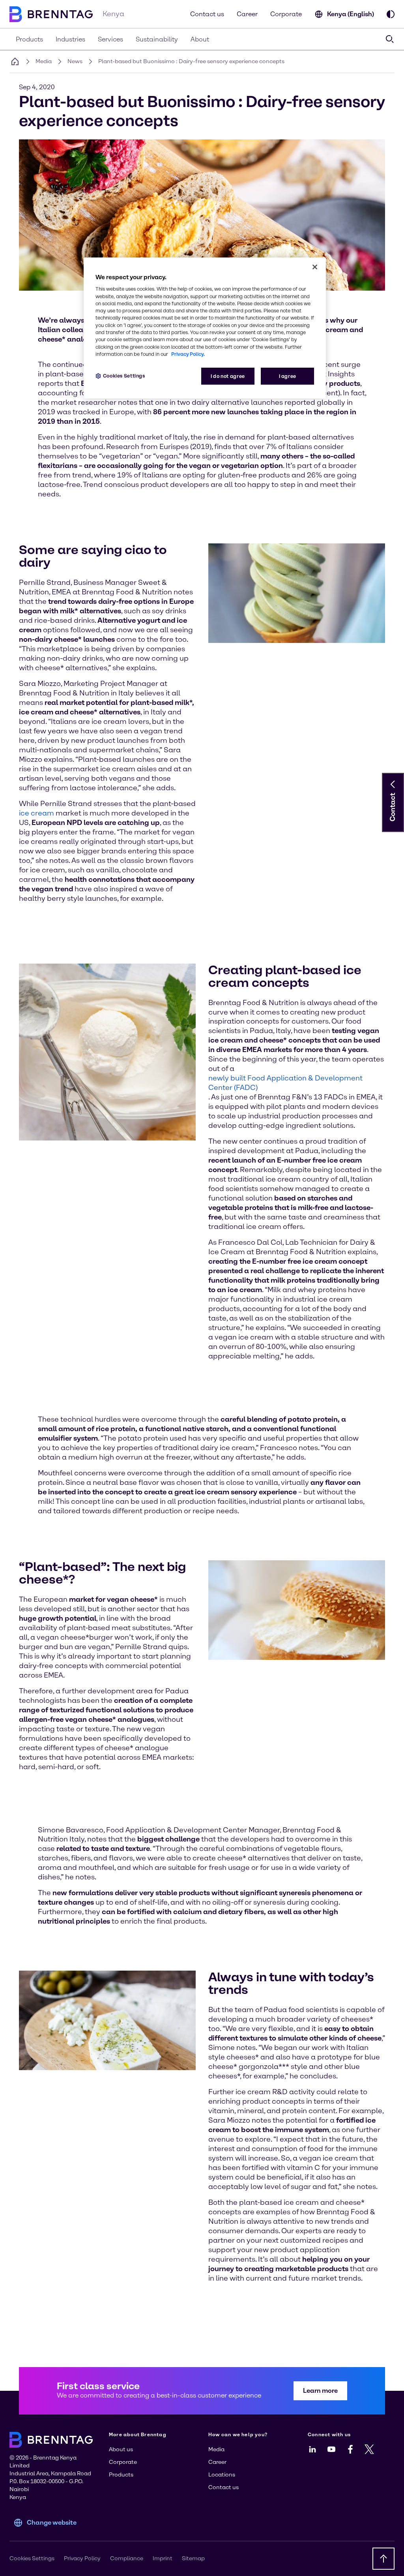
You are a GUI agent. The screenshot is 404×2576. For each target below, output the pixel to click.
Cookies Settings (124, 376)
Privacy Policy (82, 2558)
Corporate (286, 14)
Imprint (163, 2558)
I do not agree (228, 376)
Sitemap (193, 2558)
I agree (288, 376)
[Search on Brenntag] (390, 39)
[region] (205, 328)
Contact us (207, 14)
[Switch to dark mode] (391, 14)
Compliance (127, 2558)
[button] (393, 784)
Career (247, 14)
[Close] (315, 267)
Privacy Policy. (188, 354)
